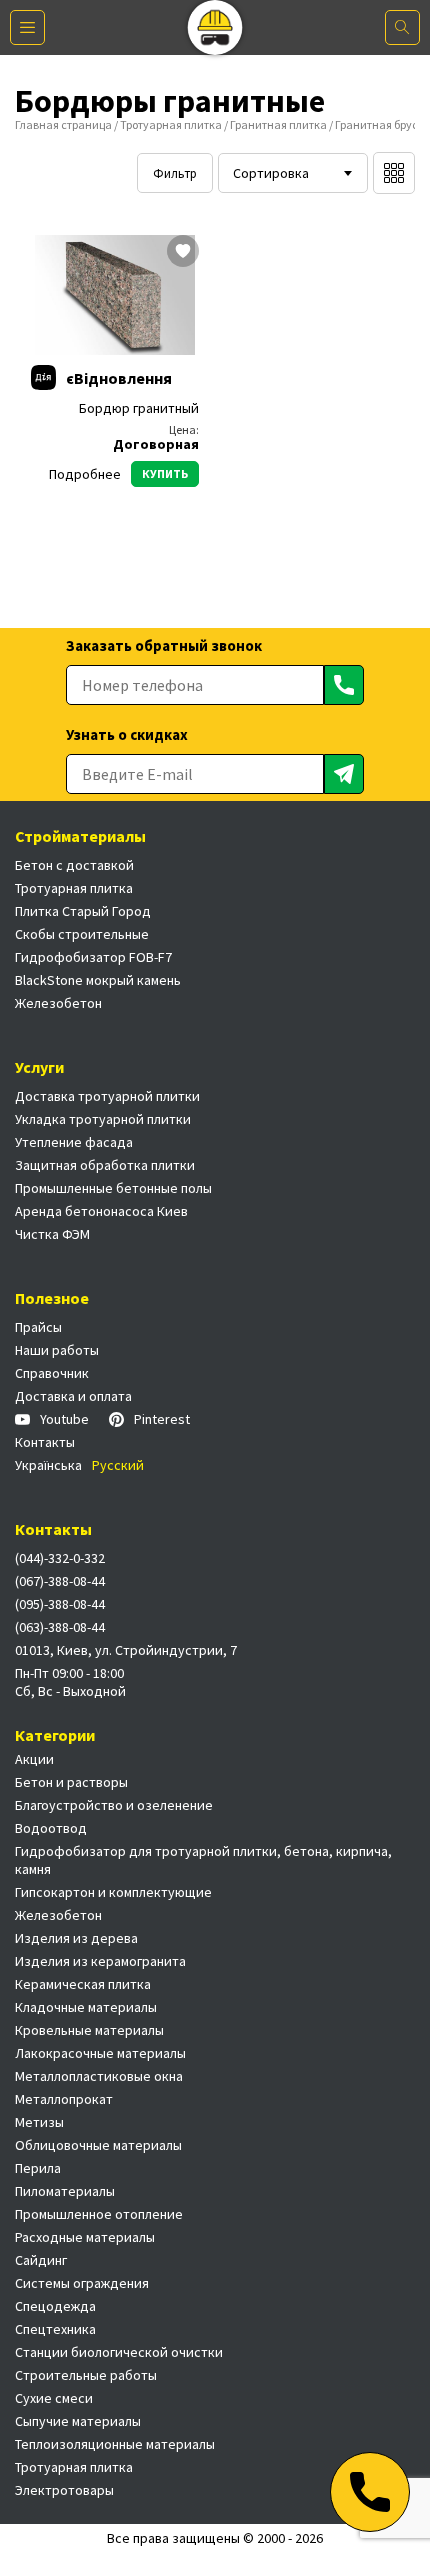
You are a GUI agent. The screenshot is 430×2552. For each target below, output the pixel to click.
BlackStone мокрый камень (98, 980)
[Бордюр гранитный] (115, 295)
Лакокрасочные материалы (100, 2053)
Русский (118, 1465)
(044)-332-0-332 (60, 1558)
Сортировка (271, 173)
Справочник (52, 1373)
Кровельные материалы (89, 2030)
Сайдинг (41, 2260)
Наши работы (57, 1350)
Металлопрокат (64, 2099)
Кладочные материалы (86, 2007)
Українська (48, 1465)
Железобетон (58, 1003)
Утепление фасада (74, 1142)
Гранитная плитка (278, 124)
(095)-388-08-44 (60, 1604)
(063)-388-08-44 (60, 1627)
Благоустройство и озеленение (114, 1805)
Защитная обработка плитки (105, 1165)
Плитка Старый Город (83, 911)
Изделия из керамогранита (100, 1961)
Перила (38, 2168)
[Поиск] (402, 27)
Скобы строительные (82, 934)
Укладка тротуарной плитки (103, 1119)
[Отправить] (344, 685)
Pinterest (162, 1419)
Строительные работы (86, 2375)
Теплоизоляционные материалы (115, 2444)
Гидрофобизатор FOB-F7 (93, 957)
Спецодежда (55, 2306)
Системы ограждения (82, 2283)
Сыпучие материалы (78, 2421)
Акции (34, 1759)
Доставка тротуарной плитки (107, 1096)
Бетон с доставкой (74, 865)
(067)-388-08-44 (60, 1581)
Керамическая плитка (83, 1984)
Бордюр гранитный (139, 408)
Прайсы (38, 1327)
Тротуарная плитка (171, 124)
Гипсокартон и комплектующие (113, 1892)
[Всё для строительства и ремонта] (215, 27)
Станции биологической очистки (119, 2352)
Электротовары (64, 2490)
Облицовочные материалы (98, 2145)
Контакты (45, 1442)
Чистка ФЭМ (52, 1234)
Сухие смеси (54, 2398)
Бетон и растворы (71, 1782)
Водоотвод (51, 1828)
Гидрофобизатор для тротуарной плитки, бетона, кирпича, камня (203, 1860)
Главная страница (63, 124)
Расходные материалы (85, 2237)
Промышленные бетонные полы (113, 1188)
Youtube (64, 1419)
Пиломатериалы (65, 2191)
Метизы (39, 2122)
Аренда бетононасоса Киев (101, 1211)
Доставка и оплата (73, 1396)
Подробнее (85, 474)
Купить (165, 473)
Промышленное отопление (99, 2214)
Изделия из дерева (76, 1938)
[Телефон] (370, 2492)
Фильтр (175, 173)
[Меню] (27, 27)
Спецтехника (55, 2329)
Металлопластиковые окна (99, 2076)
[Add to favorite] (183, 253)
